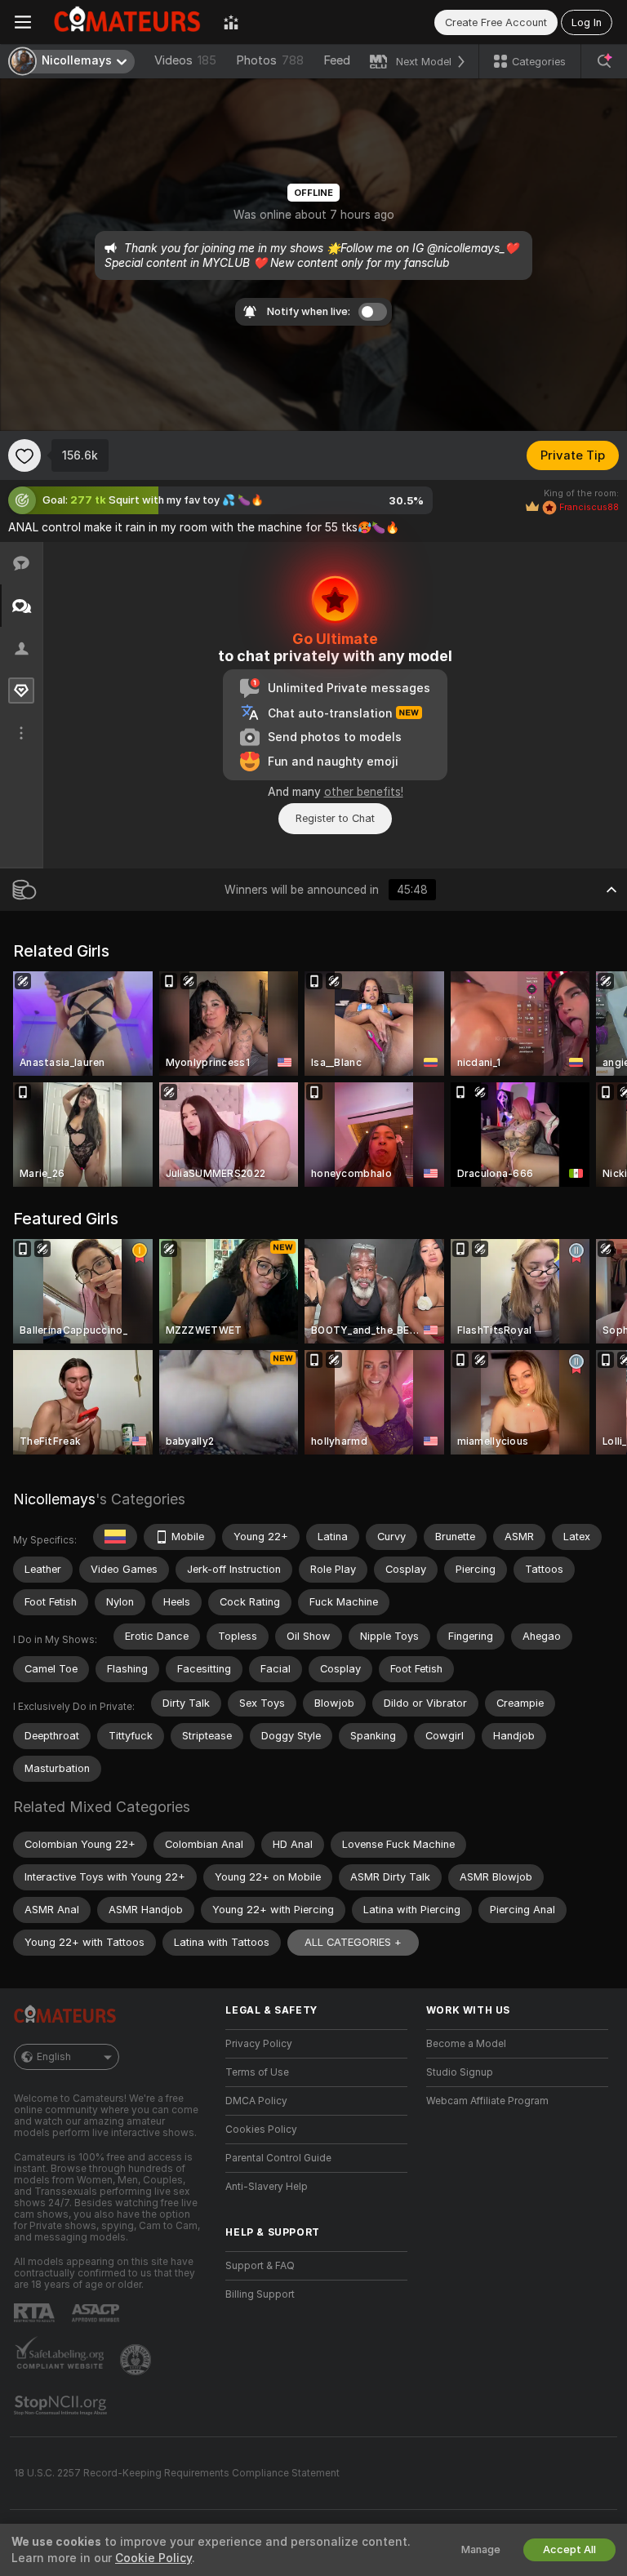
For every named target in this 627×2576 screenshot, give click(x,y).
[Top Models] (231, 22)
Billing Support (260, 2294)
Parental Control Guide (278, 2158)
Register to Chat (335, 818)
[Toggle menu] (23, 22)
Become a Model (466, 2044)
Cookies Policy (261, 2130)
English (54, 2057)
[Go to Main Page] (127, 22)
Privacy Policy (259, 2044)
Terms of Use (257, 2072)
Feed (337, 60)
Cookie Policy (153, 2558)
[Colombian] (115, 1537)
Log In (587, 22)
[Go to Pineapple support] (137, 2360)
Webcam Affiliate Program (487, 2101)
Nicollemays (54, 1499)
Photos (270, 60)
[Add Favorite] (24, 455)
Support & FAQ (260, 2266)
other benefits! (364, 792)
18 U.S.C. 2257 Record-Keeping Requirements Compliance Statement (177, 2473)
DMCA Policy (256, 2101)
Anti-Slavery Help (267, 2187)
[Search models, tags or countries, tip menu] (604, 61)
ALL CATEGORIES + (353, 1942)
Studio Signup (460, 2072)
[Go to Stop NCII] (62, 2405)
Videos (185, 60)
